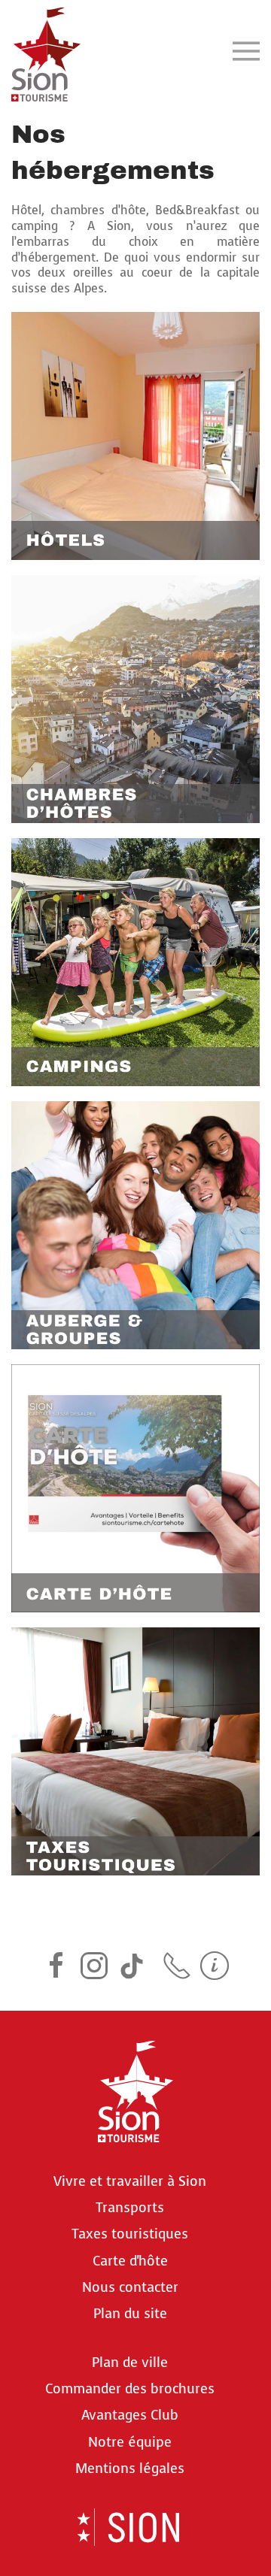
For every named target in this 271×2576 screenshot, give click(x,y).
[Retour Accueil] (46, 51)
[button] (246, 51)
